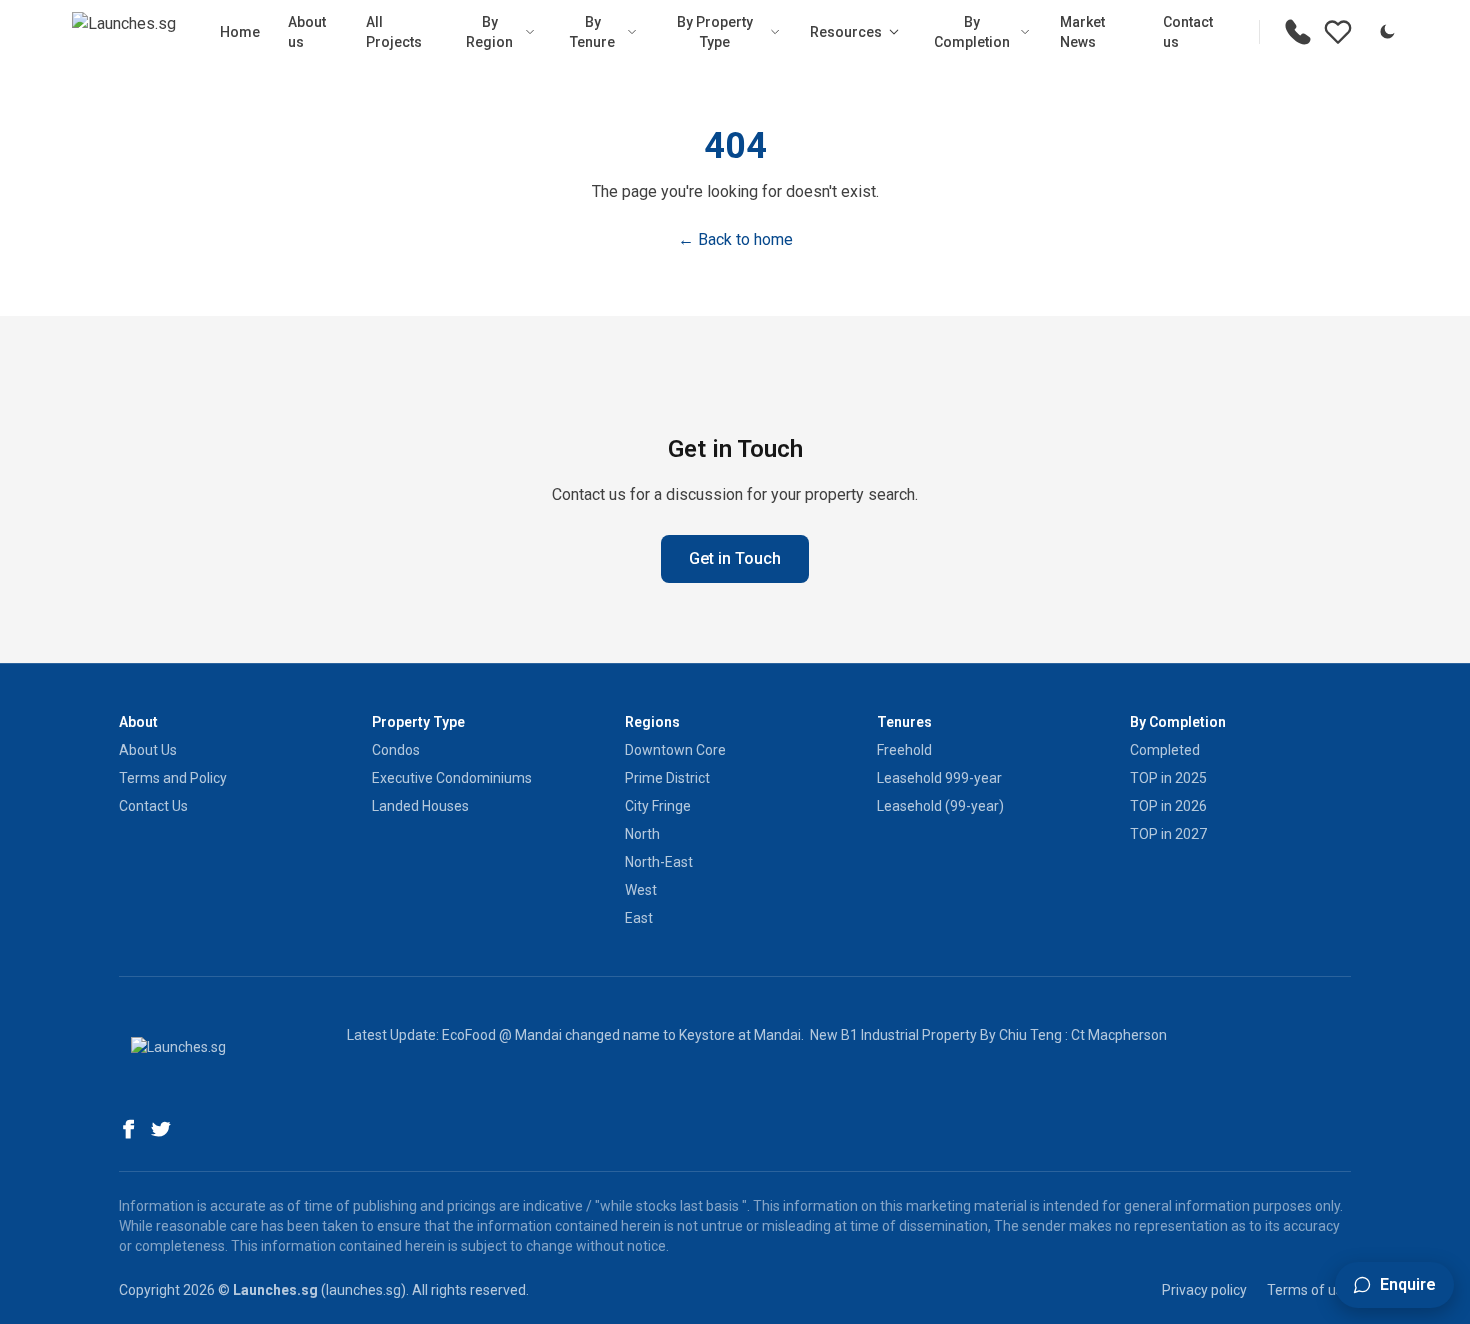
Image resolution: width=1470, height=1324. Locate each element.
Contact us (1188, 32)
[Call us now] (1298, 32)
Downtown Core (675, 750)
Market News (1082, 32)
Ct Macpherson (1119, 1035)
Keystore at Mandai (740, 1035)
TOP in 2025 (1168, 778)
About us (307, 32)
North (642, 834)
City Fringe (658, 806)
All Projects (394, 32)
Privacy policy (1204, 1290)
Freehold (904, 750)
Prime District (667, 778)
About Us (148, 750)
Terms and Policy (173, 778)
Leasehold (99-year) (940, 806)
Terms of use (1309, 1290)
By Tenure (592, 32)
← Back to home (735, 239)
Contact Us (153, 806)
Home (240, 32)
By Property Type (715, 32)
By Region (489, 32)
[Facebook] (129, 1129)
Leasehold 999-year (939, 778)
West (641, 890)
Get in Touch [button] (735, 558)
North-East (659, 862)
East (639, 918)
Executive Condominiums (452, 778)
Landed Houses (420, 806)
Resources (846, 32)
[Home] (124, 32)
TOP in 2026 (1168, 806)
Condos (396, 750)
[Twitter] (161, 1129)
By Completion (972, 32)
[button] (1394, 1285)
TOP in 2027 (1168, 834)
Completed (1165, 750)
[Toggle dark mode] (1387, 32)
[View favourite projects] (1338, 32)
